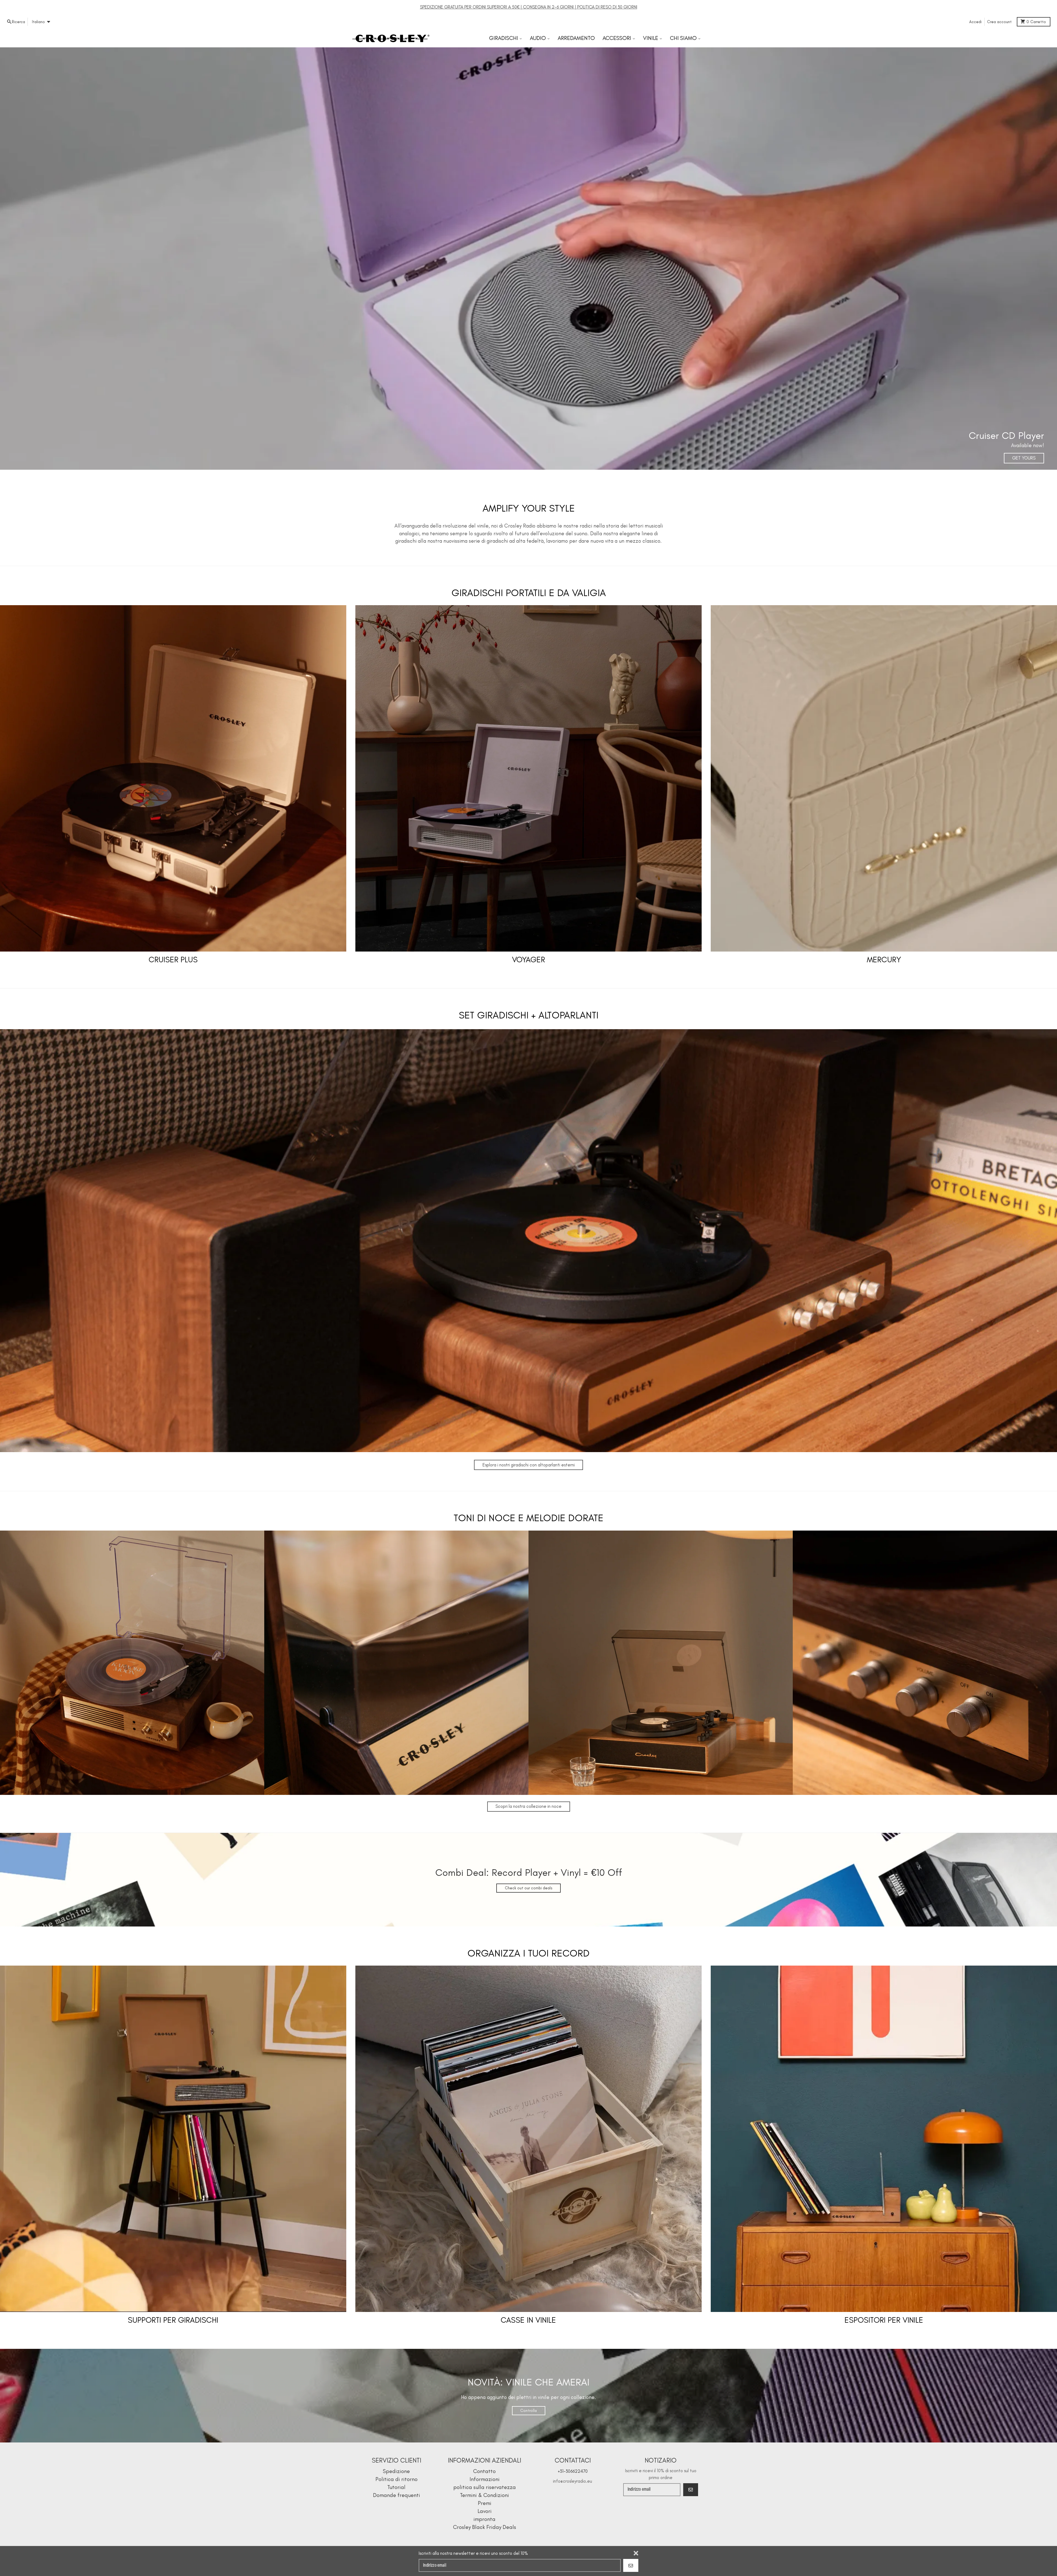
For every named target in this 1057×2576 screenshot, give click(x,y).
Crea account (999, 22)
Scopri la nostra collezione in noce (528, 1806)
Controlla (528, 2411)
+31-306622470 (573, 2471)
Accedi (975, 22)
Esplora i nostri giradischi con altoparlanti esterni (529, 1465)
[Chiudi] (636, 2553)
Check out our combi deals (529, 1888)
